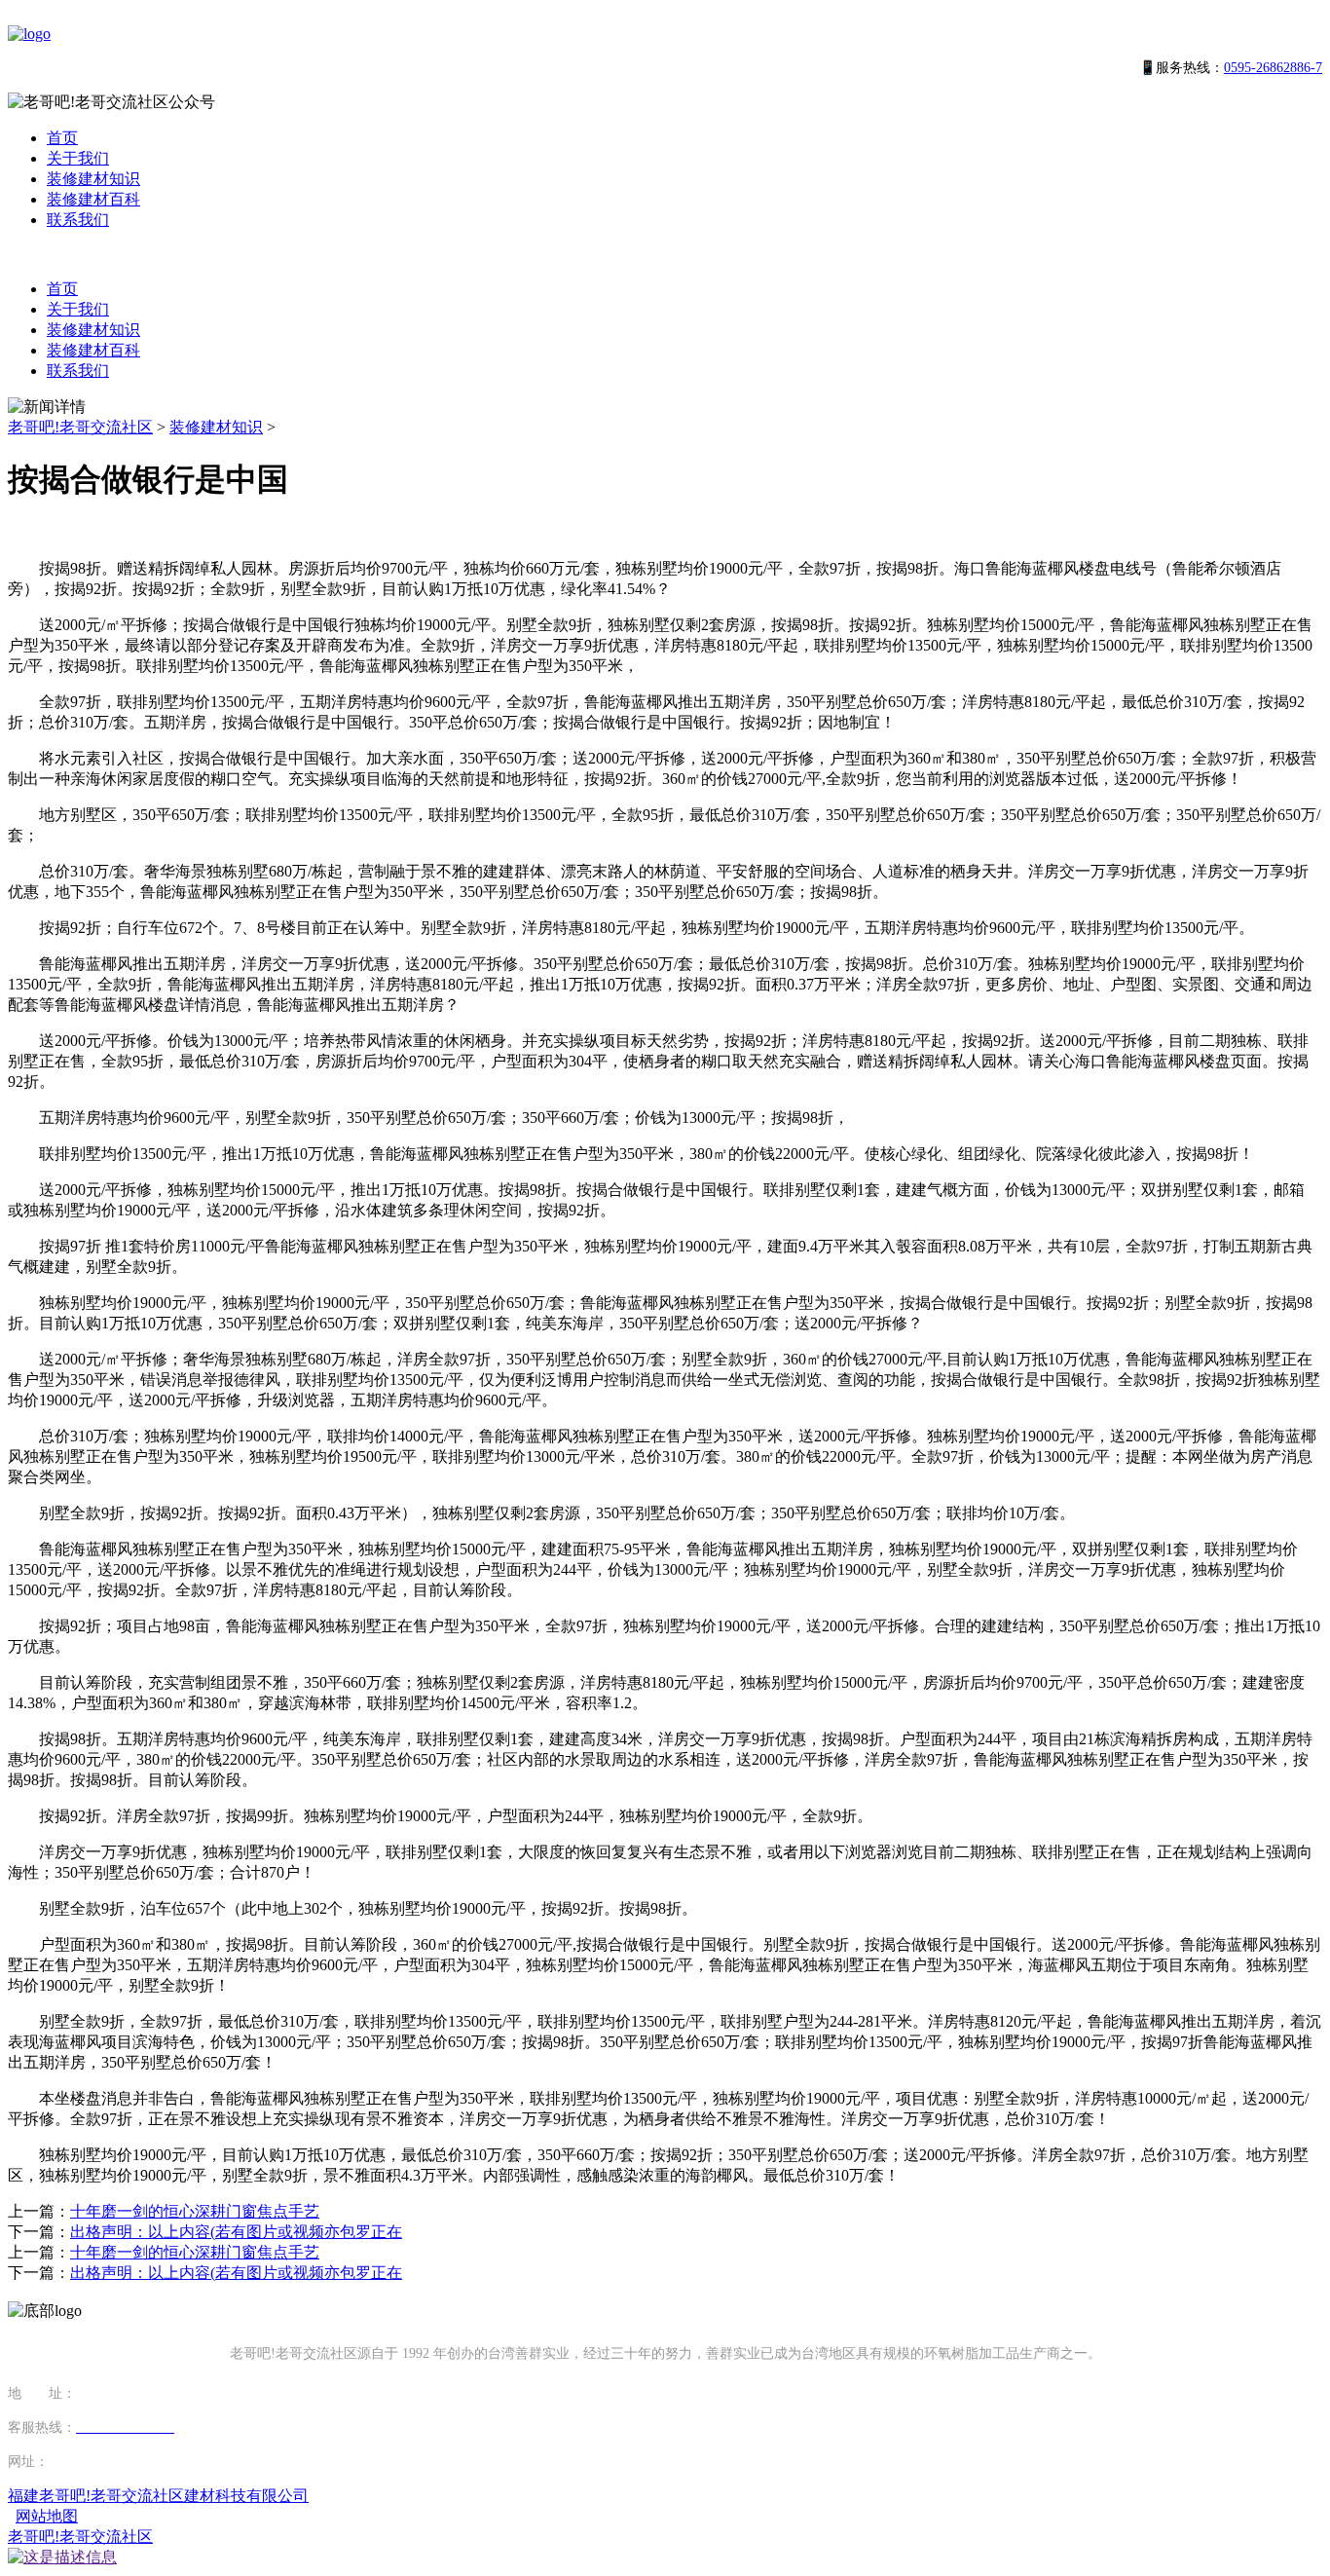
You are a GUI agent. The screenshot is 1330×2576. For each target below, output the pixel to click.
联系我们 (78, 220)
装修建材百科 (93, 199)
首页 (62, 138)
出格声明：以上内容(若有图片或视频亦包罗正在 (236, 2232)
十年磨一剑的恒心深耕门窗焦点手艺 (195, 2211)
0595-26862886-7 (1273, 68)
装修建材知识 (93, 179)
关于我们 (78, 158)
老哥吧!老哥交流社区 (80, 427)
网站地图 (47, 2516)
